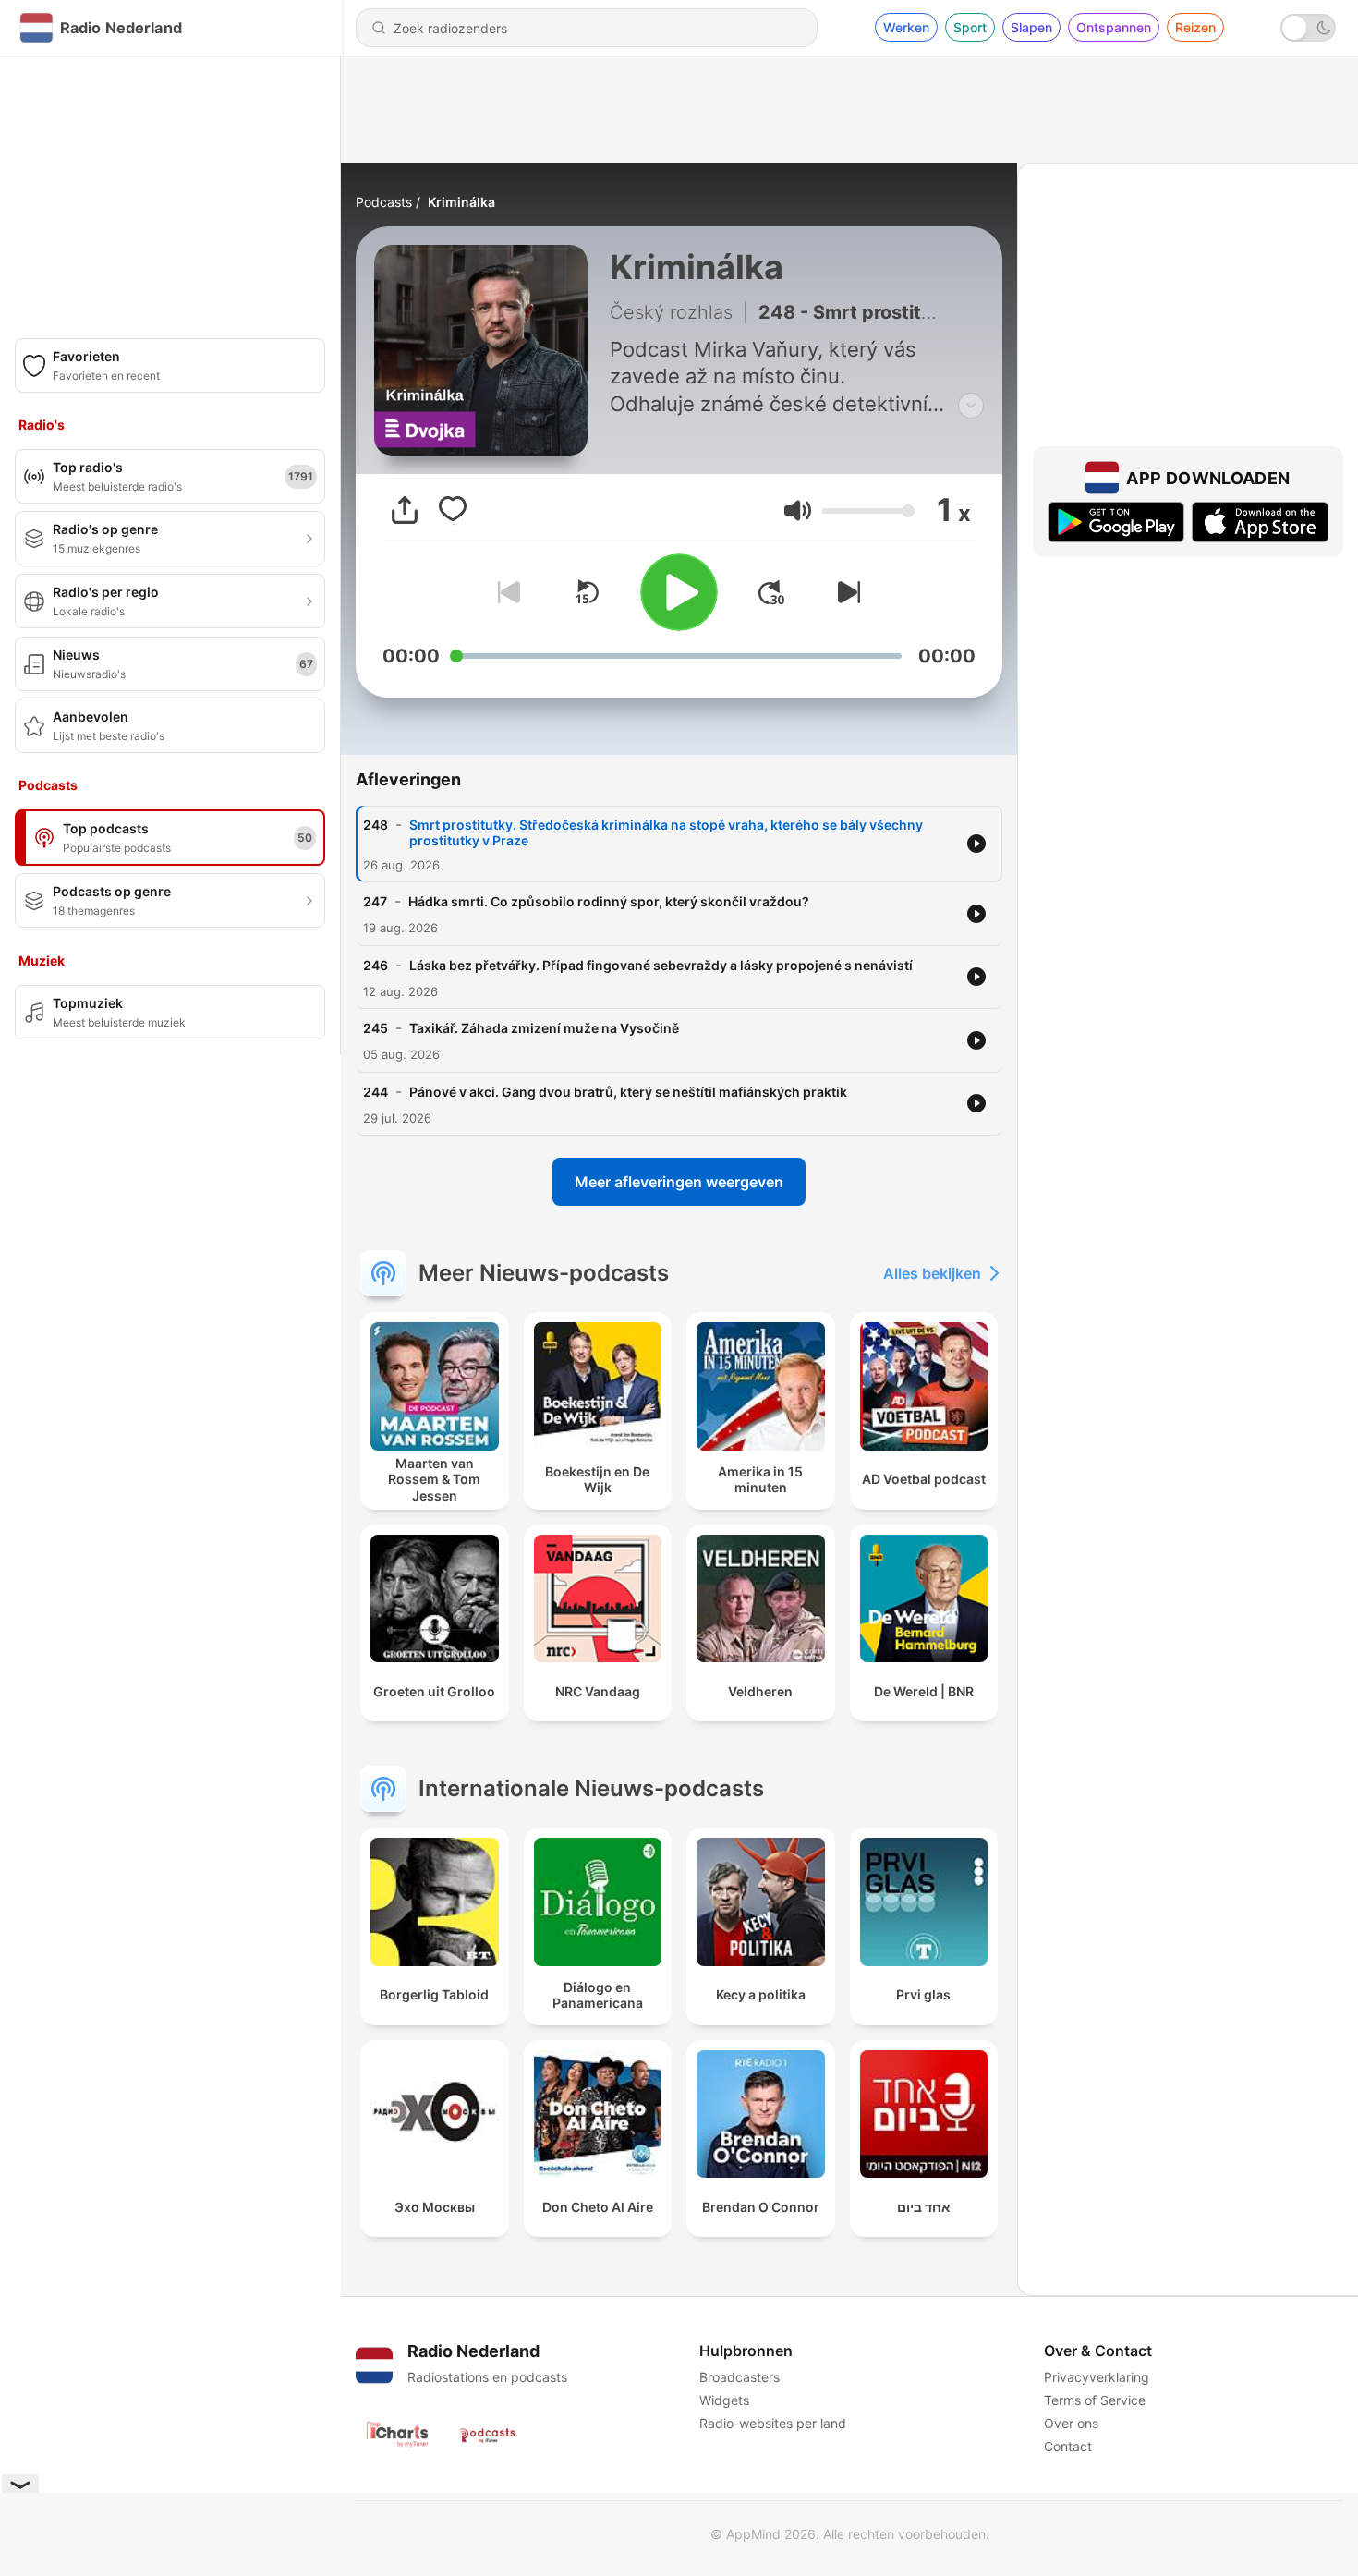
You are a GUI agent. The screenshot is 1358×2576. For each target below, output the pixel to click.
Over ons (1071, 2423)
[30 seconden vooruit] (771, 592)
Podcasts (384, 202)
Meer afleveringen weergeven (679, 1182)
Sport (970, 27)
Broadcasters (740, 2377)
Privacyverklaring (1097, 2377)
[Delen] (405, 510)
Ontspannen (1114, 27)
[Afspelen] (679, 592)
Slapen (1031, 27)
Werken (906, 27)
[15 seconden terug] (587, 592)
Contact (1068, 2446)
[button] (798, 510)
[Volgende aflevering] (845, 592)
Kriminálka (461, 202)
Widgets (724, 2400)
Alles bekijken (932, 1273)
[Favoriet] (453, 510)
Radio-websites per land (773, 2423)
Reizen (1195, 27)
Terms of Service (1095, 2400)
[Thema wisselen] (1308, 28)
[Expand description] (971, 406)
